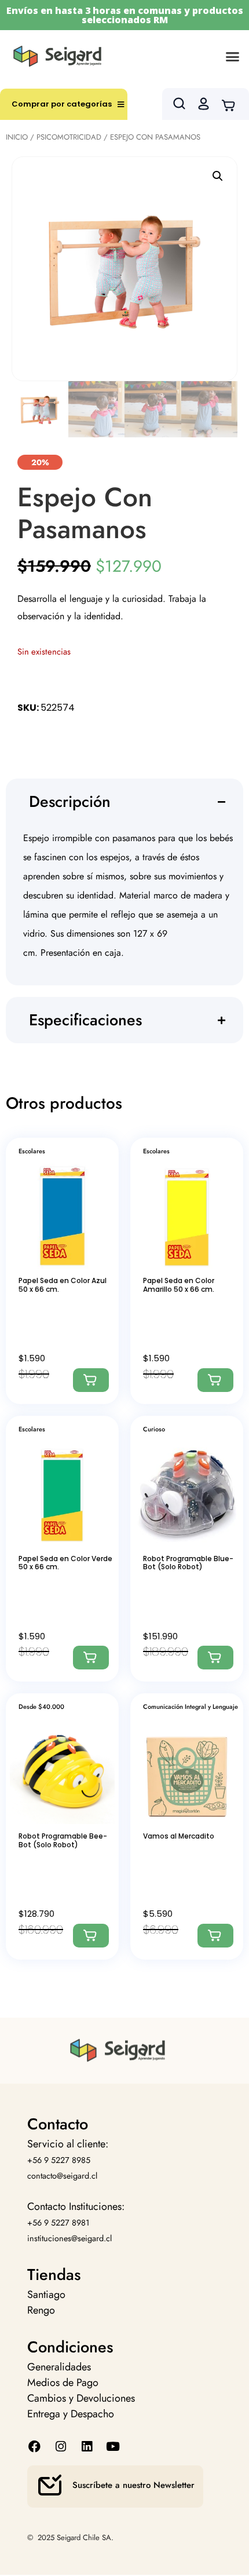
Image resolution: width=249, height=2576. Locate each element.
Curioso (154, 1429)
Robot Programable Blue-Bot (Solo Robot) (188, 1563)
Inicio (17, 137)
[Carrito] (232, 104)
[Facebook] (34, 2447)
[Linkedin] (87, 2447)
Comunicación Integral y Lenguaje (191, 1707)
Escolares (32, 1151)
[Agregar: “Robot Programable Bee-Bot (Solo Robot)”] (91, 1936)
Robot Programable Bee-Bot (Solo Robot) (63, 1840)
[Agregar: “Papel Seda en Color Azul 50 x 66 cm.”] (91, 1380)
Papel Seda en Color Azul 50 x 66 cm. (63, 1285)
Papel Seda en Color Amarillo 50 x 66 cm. (179, 1285)
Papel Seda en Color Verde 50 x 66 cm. (65, 1563)
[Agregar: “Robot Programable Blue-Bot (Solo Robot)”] (215, 1658)
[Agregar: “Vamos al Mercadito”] (215, 1936)
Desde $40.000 (41, 1707)
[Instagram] (61, 2447)
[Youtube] (113, 2447)
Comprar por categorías (62, 104)
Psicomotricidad (69, 137)
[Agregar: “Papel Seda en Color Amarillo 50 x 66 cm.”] (215, 1380)
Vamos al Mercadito (179, 1836)
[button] (233, 56)
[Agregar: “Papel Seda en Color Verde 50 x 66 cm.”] (91, 1658)
